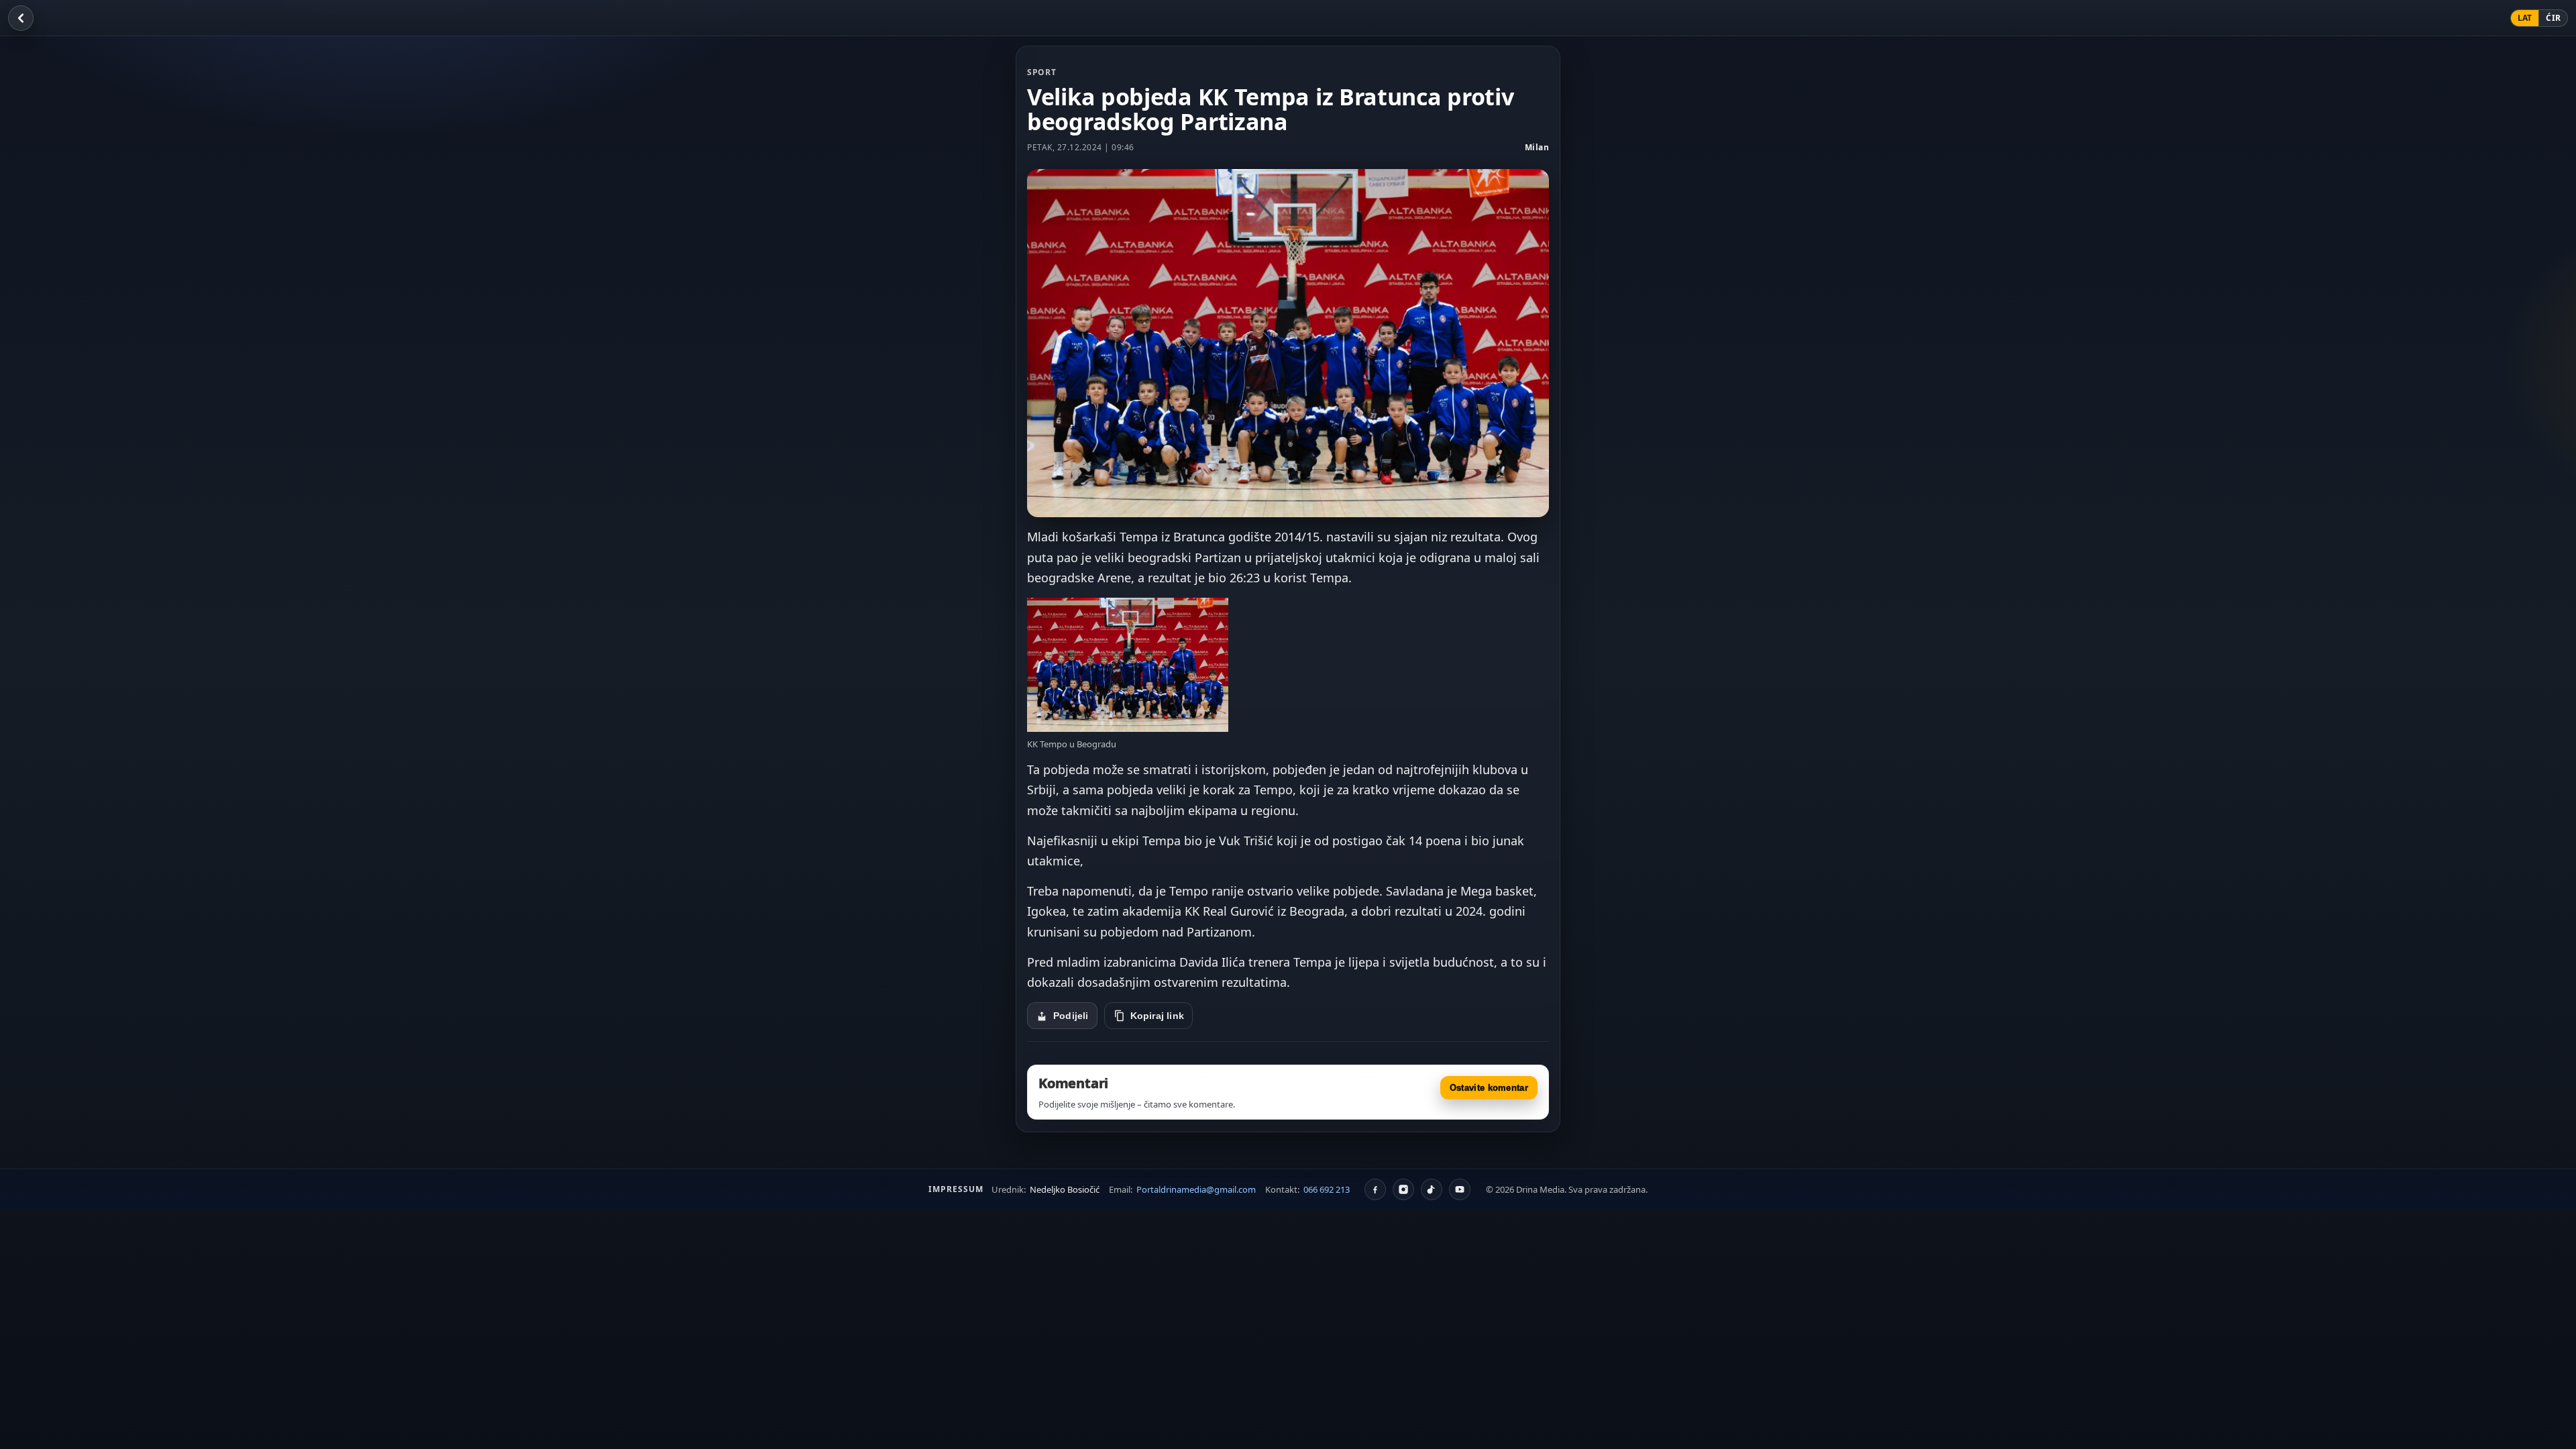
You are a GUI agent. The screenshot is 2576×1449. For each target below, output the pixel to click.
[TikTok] (1432, 1189)
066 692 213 (1327, 1189)
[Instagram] (1403, 1189)
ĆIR (2553, 18)
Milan (1537, 147)
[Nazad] (21, 18)
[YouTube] (1460, 1189)
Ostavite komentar (1489, 1088)
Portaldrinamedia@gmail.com (1196, 1189)
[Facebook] (1375, 1189)
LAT (2525, 18)
